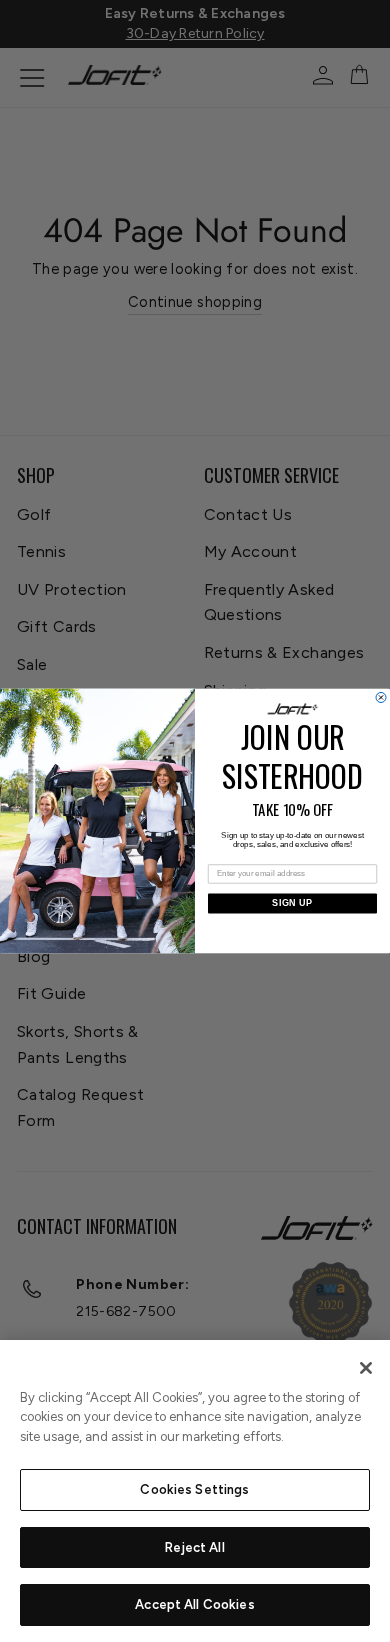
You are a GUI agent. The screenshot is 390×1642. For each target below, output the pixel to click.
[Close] (366, 1368)
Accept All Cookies (194, 1604)
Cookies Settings (194, 1489)
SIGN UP (292, 903)
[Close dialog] (381, 698)
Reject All (194, 1547)
